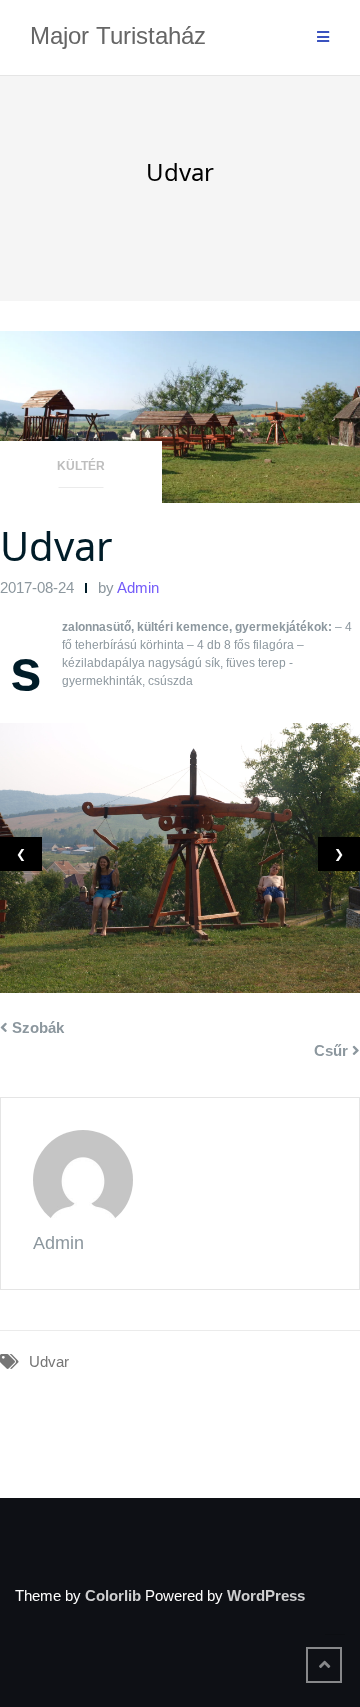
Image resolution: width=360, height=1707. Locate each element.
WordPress (266, 1595)
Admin (138, 587)
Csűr (331, 1050)
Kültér (81, 466)
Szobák (38, 1027)
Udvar (56, 545)
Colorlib (113, 1595)
